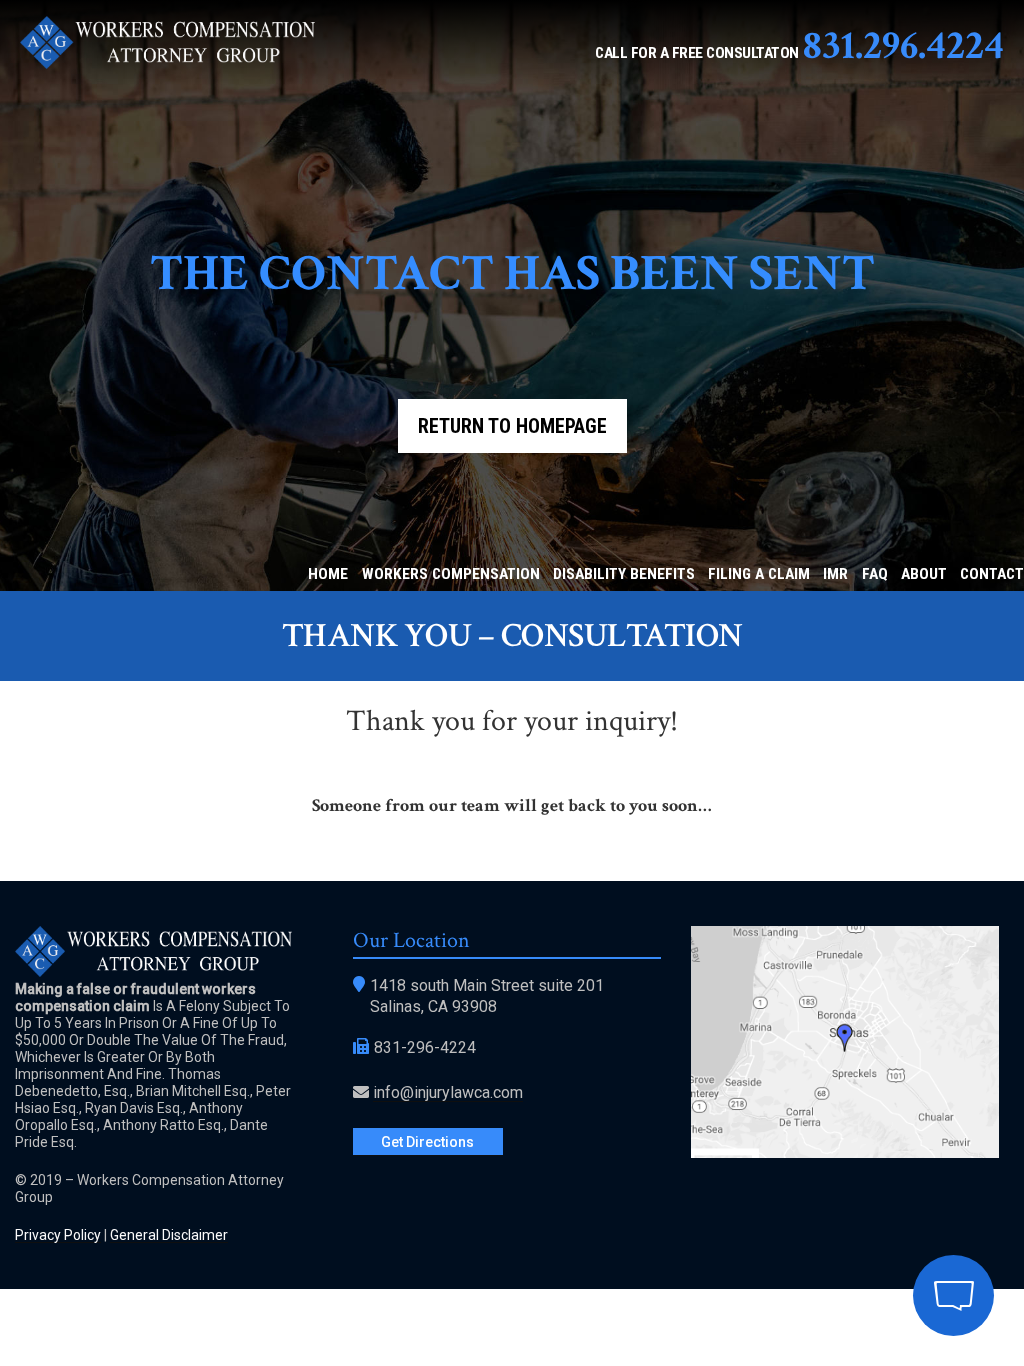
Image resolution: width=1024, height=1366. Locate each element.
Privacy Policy (58, 1235)
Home (328, 574)
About (924, 574)
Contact (992, 574)
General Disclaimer (169, 1235)
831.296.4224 (903, 45)
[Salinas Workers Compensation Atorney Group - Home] (167, 63)
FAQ (874, 574)
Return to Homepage (512, 426)
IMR (835, 574)
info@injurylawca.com (448, 1092)
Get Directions (427, 1142)
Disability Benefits (624, 574)
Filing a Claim (759, 574)
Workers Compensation (450, 574)
